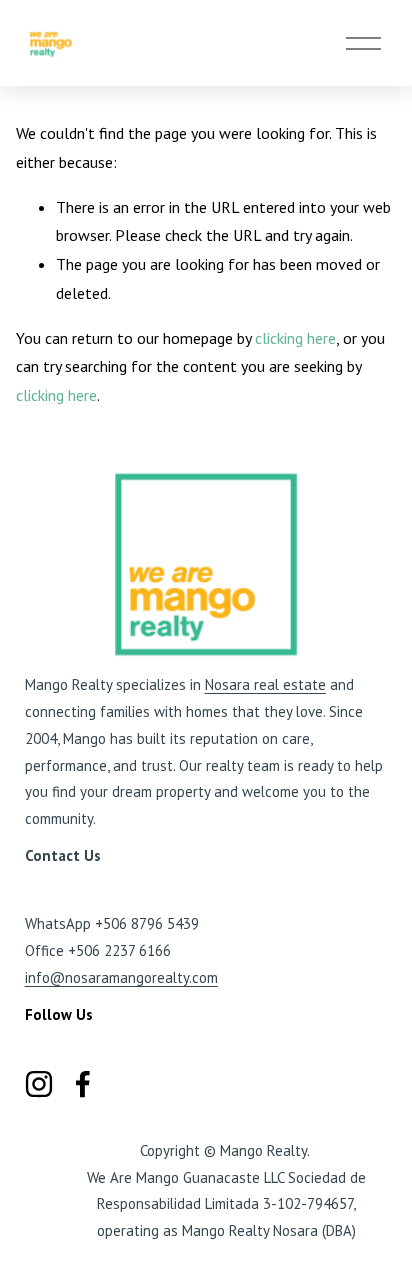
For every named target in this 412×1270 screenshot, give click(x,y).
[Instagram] (39, 1084)
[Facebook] (83, 1084)
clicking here (295, 338)
